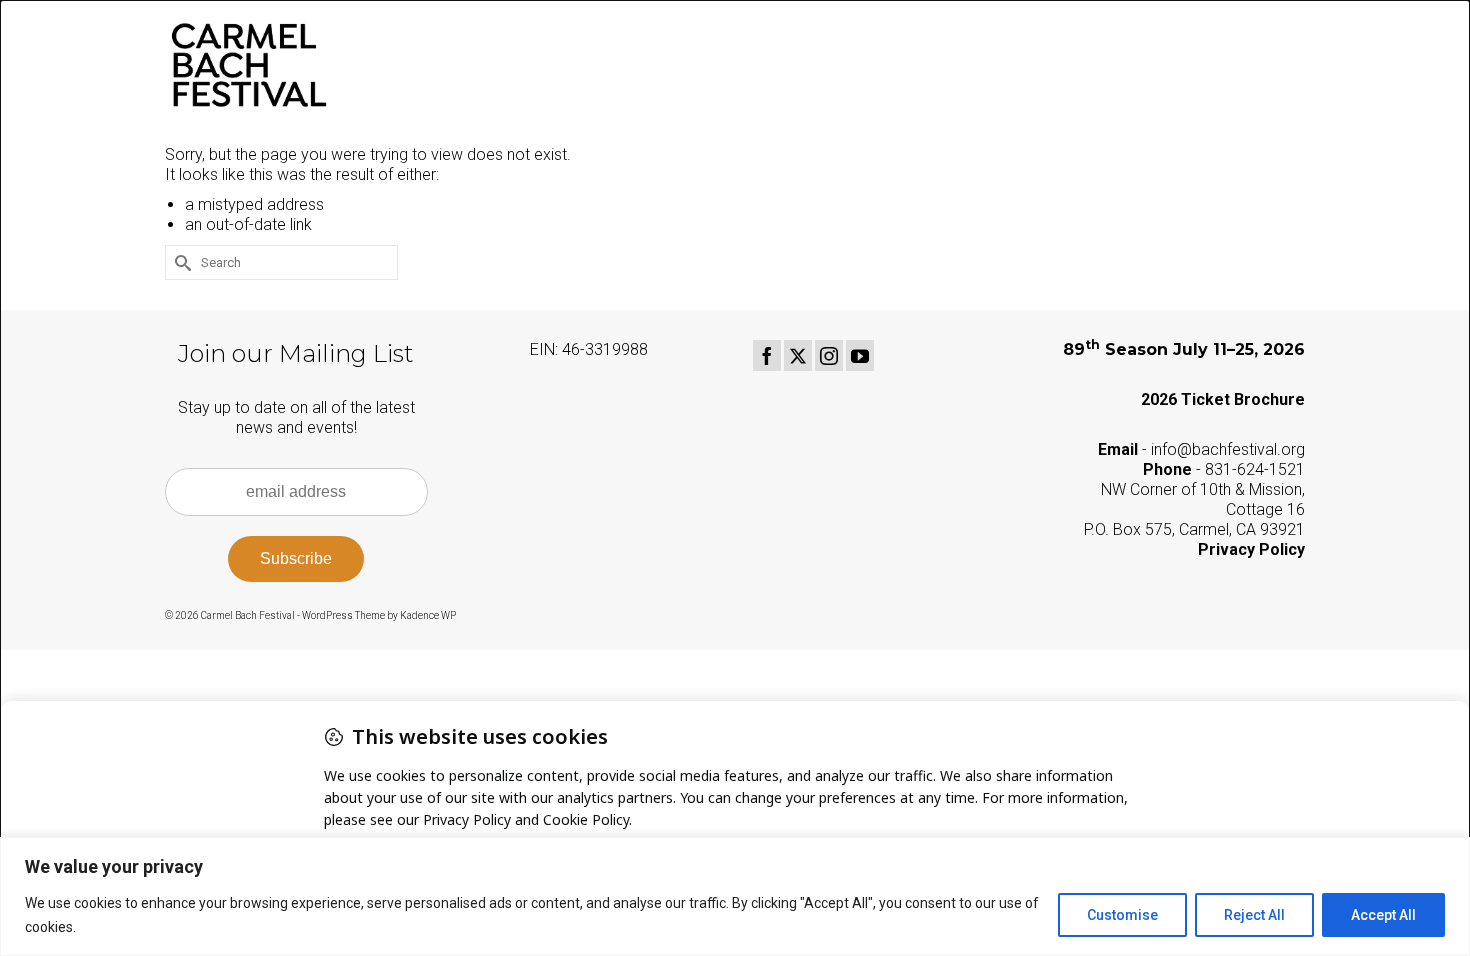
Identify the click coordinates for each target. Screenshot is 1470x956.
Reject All (1254, 915)
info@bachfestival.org (1228, 449)
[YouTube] (860, 355)
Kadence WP (428, 615)
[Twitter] (798, 355)
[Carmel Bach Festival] (345, 65)
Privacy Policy (1251, 549)
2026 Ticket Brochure (1223, 399)
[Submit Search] (180, 262)
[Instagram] (829, 355)
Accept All (1383, 915)
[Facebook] (767, 355)
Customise (1122, 915)
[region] (735, 896)
